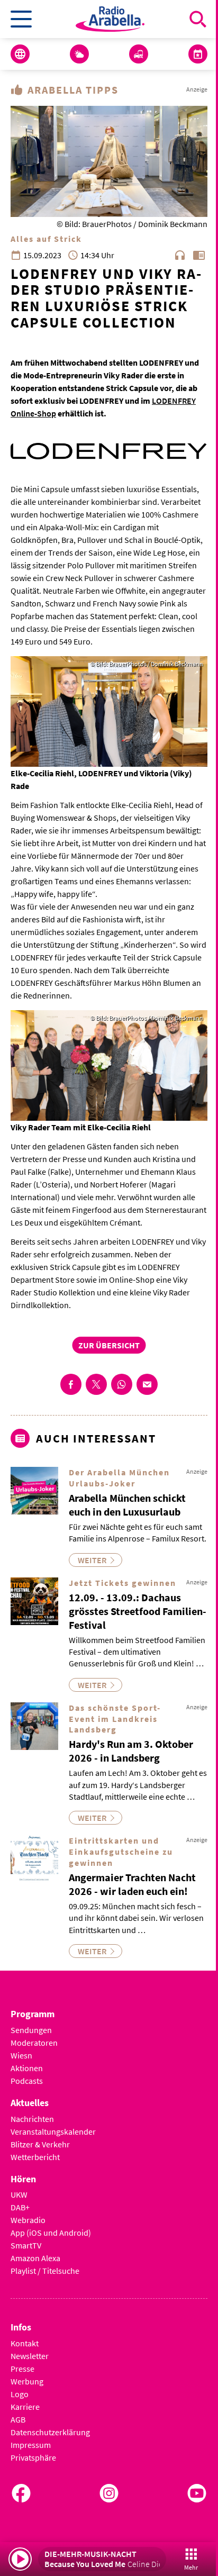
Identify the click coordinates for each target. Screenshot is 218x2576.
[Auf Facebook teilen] (71, 1384)
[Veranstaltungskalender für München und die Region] (198, 54)
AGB (18, 2419)
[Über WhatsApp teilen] (122, 1384)
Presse (22, 2369)
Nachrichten (32, 2119)
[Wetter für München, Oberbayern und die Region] (79, 54)
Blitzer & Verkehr (40, 2144)
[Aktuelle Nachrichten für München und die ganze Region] (20, 54)
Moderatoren (34, 2043)
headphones (180, 255)
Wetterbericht (35, 2157)
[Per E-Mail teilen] (147, 1384)
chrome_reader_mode (199, 255)
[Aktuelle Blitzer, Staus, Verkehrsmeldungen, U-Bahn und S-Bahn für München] (139, 54)
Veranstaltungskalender (53, 2131)
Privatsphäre (33, 2457)
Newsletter (30, 2356)
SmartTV (26, 2245)
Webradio (28, 2220)
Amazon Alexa (35, 2258)
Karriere (25, 2407)
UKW (19, 2194)
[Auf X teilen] (96, 1384)
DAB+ (20, 2207)
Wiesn (21, 2055)
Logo (20, 2394)
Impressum (31, 2445)
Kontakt (25, 2343)
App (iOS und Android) (51, 2233)
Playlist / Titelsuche (45, 2271)
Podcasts (27, 2081)
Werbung (27, 2381)
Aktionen (27, 2068)
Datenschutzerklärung (50, 2432)
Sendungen (31, 2030)
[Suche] (198, 19)
